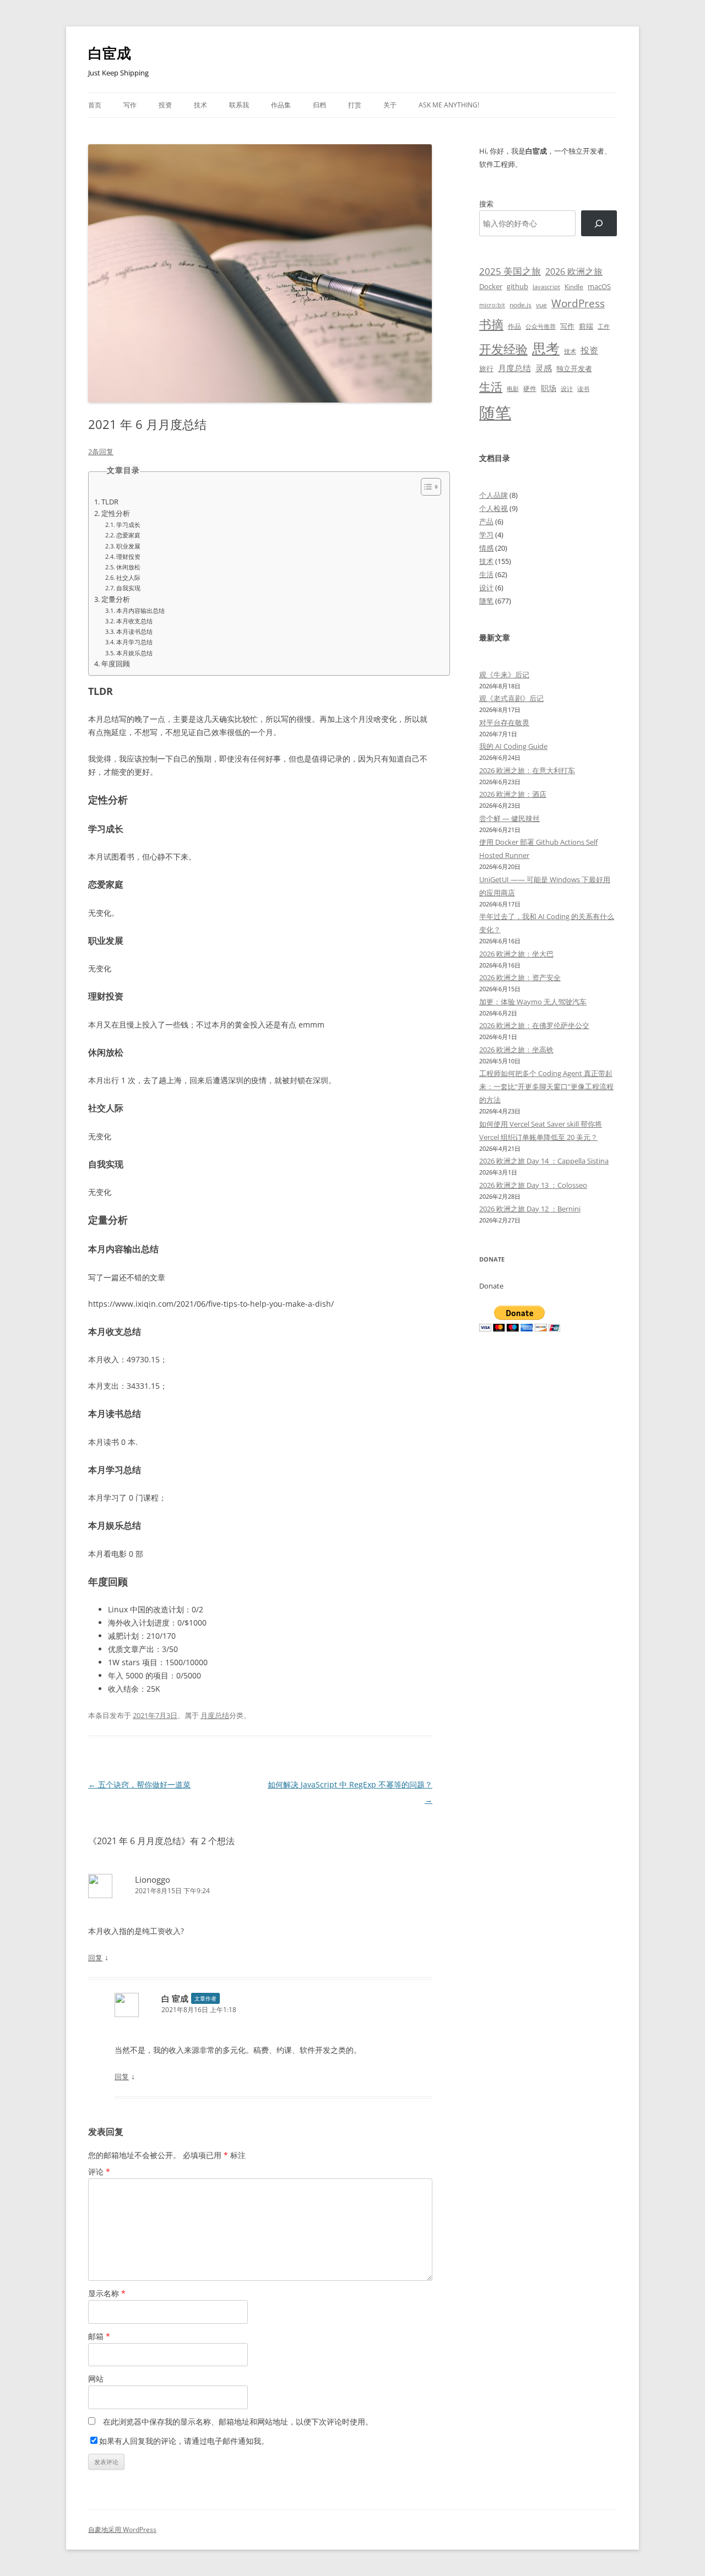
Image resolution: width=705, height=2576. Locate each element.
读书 (583, 388)
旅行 (486, 368)
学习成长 (128, 525)
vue (541, 305)
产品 (486, 521)
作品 (514, 326)
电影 (513, 388)
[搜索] (599, 223)
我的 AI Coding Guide (513, 746)
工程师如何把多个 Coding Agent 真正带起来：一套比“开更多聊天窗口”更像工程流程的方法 (546, 1086)
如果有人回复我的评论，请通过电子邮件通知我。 (184, 2441)
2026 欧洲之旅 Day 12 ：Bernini (530, 1209)
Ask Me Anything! (449, 105)
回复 (95, 1958)
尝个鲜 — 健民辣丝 (509, 818)
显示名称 (107, 2293)
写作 (130, 105)
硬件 (530, 388)
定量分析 (116, 599)
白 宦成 (175, 1998)
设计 (567, 388)
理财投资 (128, 556)
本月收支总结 (134, 621)
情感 (486, 548)
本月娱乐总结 (134, 653)
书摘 (491, 324)
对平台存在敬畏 (504, 722)
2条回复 (101, 452)
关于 (390, 105)
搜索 (486, 204)
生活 (491, 386)
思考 (546, 348)
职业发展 (128, 546)
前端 (586, 326)
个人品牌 (493, 495)
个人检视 (493, 508)
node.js (520, 305)
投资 (165, 105)
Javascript (546, 287)
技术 (200, 105)
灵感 (544, 368)
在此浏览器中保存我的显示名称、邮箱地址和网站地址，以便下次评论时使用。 (238, 2422)
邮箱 (99, 2336)
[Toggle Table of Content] (425, 487)
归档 (319, 105)
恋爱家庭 (128, 535)
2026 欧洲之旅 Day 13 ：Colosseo (533, 1185)
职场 (549, 388)
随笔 (495, 412)
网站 (96, 2379)
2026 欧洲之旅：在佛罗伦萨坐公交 (534, 1025)
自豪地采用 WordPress (122, 2529)
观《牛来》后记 (504, 675)
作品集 (281, 105)
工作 (604, 327)
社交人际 (128, 577)
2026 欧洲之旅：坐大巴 (516, 954)
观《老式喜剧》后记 (511, 698)
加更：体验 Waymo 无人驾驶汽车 (533, 1002)
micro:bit (492, 305)
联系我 (239, 105)
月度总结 (215, 1715)
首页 (95, 105)
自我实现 (128, 588)
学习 (486, 535)
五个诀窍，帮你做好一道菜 (139, 1784)
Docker (491, 286)
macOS (599, 286)
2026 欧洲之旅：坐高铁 (516, 1050)
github (517, 286)
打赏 (355, 105)
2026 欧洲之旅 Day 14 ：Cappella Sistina (544, 1161)
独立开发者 (574, 368)
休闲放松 (128, 567)
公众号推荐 (541, 327)
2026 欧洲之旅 (574, 271)
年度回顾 (116, 664)
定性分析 (116, 513)
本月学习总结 (134, 642)
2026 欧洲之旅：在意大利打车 (527, 770)
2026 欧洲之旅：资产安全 (520, 977)
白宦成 (110, 53)
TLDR (110, 502)
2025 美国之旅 (510, 271)
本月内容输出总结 (140, 610)
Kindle (574, 286)
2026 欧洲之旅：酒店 (513, 794)
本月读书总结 (134, 631)
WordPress (578, 303)
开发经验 (503, 349)
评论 (99, 2172)
